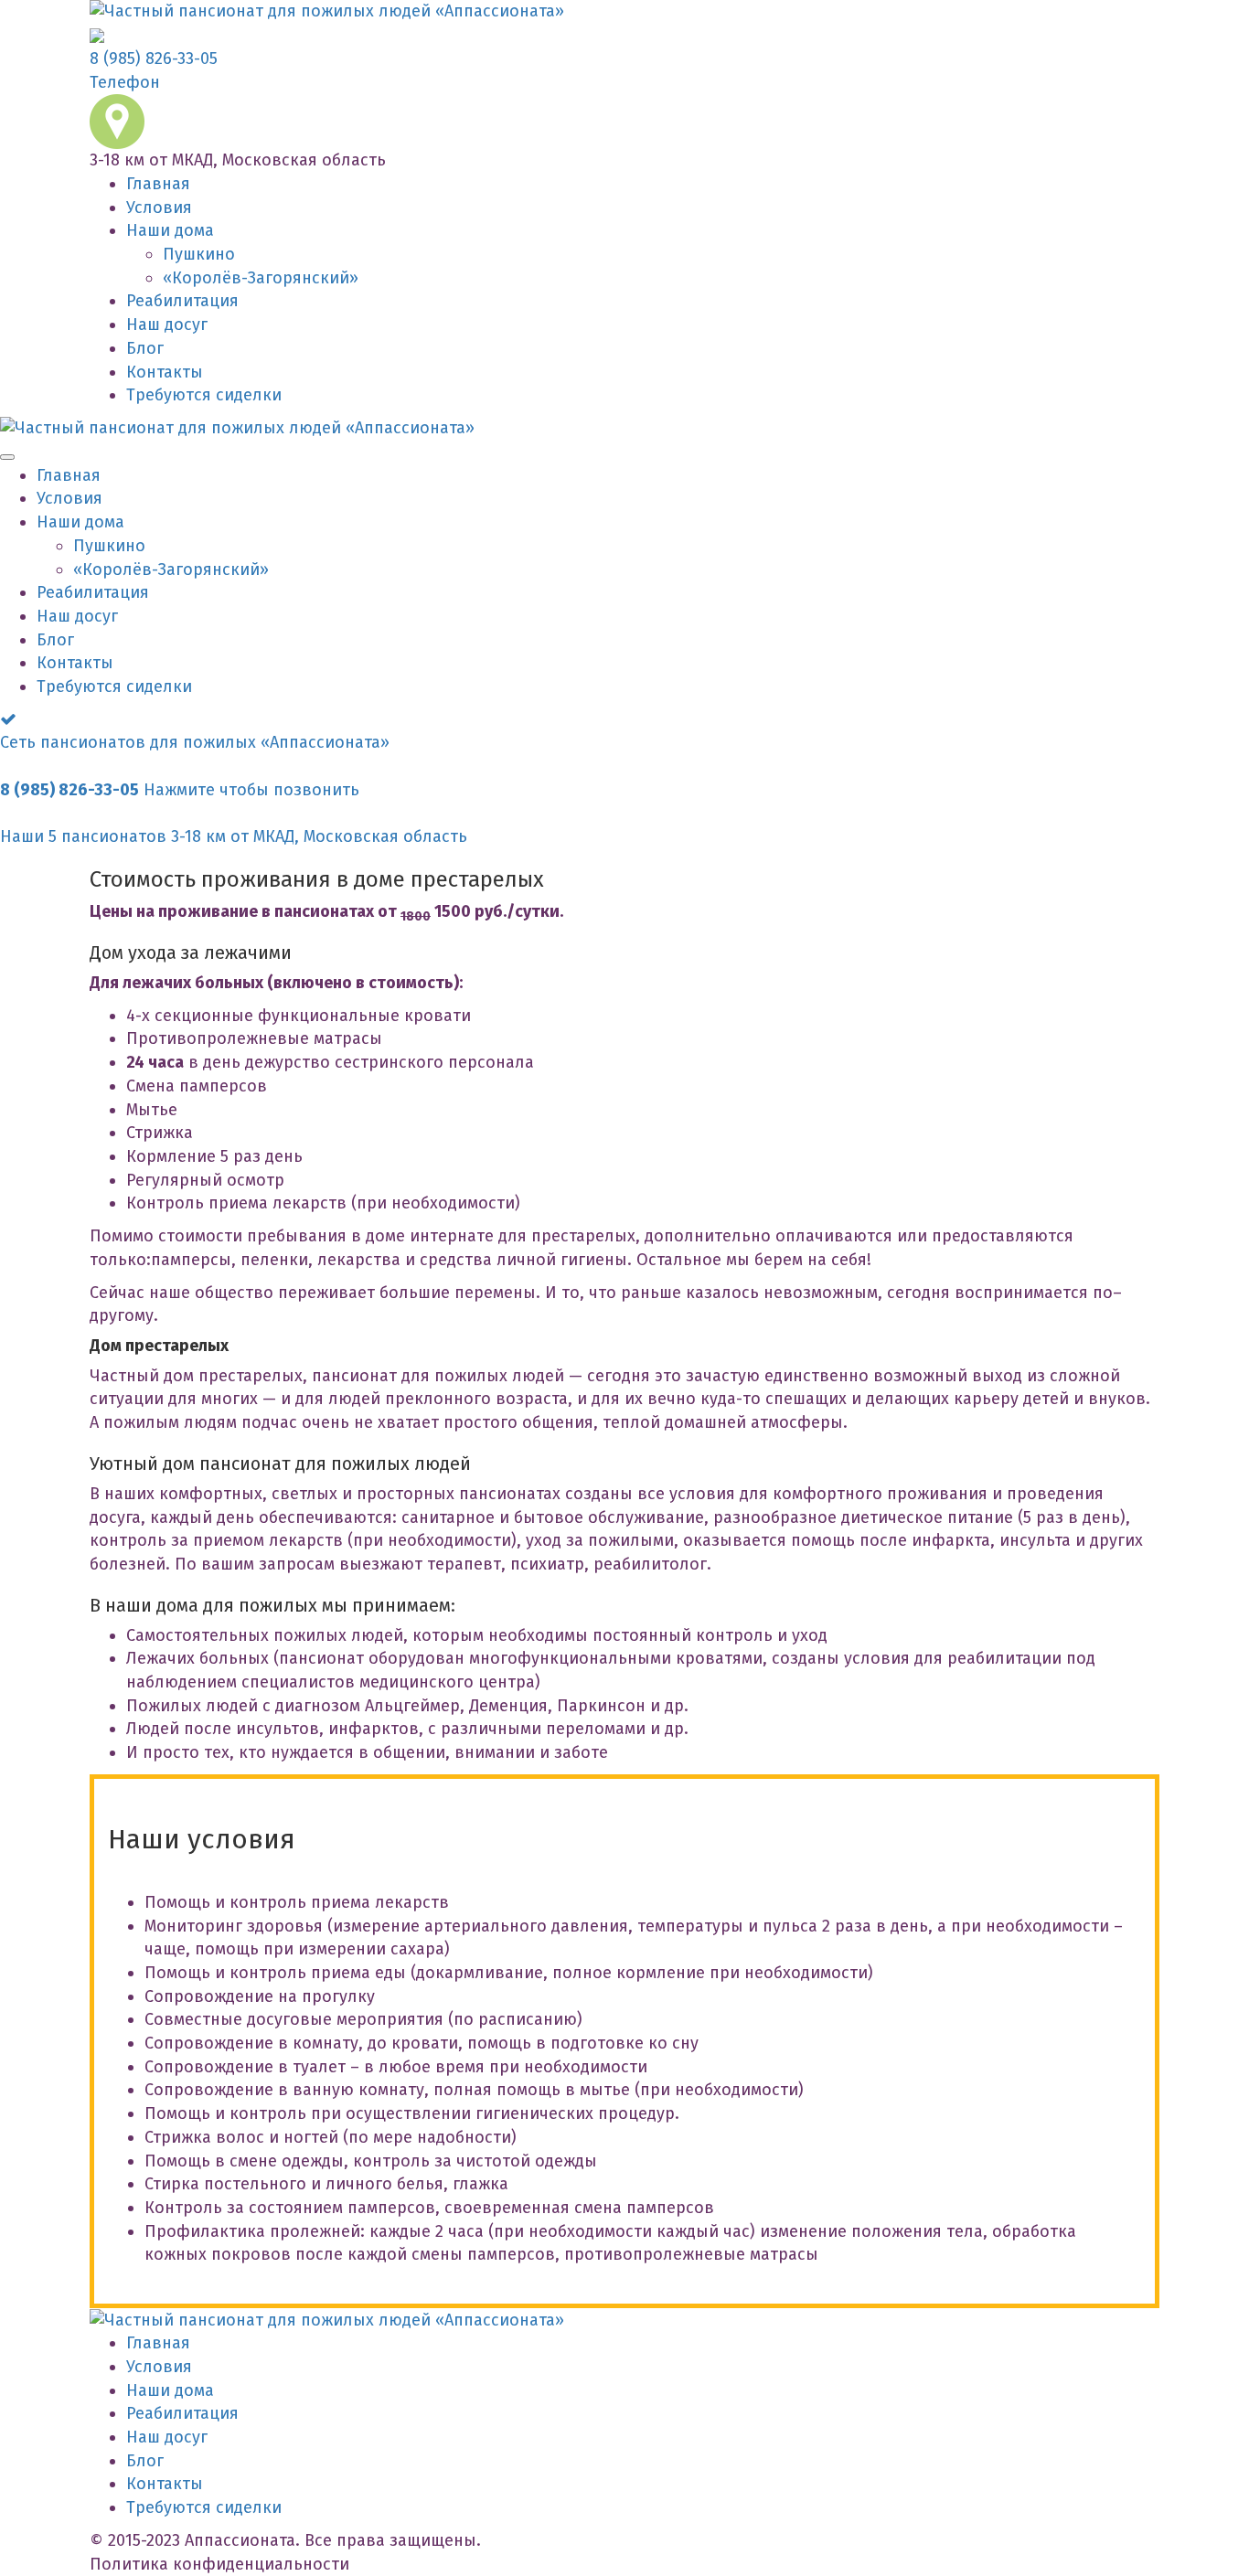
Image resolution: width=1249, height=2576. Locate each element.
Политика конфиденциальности (219, 2564)
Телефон (125, 82)
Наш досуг (167, 325)
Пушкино (199, 254)
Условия (159, 208)
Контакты (165, 372)
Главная (158, 184)
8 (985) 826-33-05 (154, 59)
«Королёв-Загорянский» (261, 278)
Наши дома (170, 230)
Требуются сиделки (204, 395)
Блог (145, 348)
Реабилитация (182, 301)
